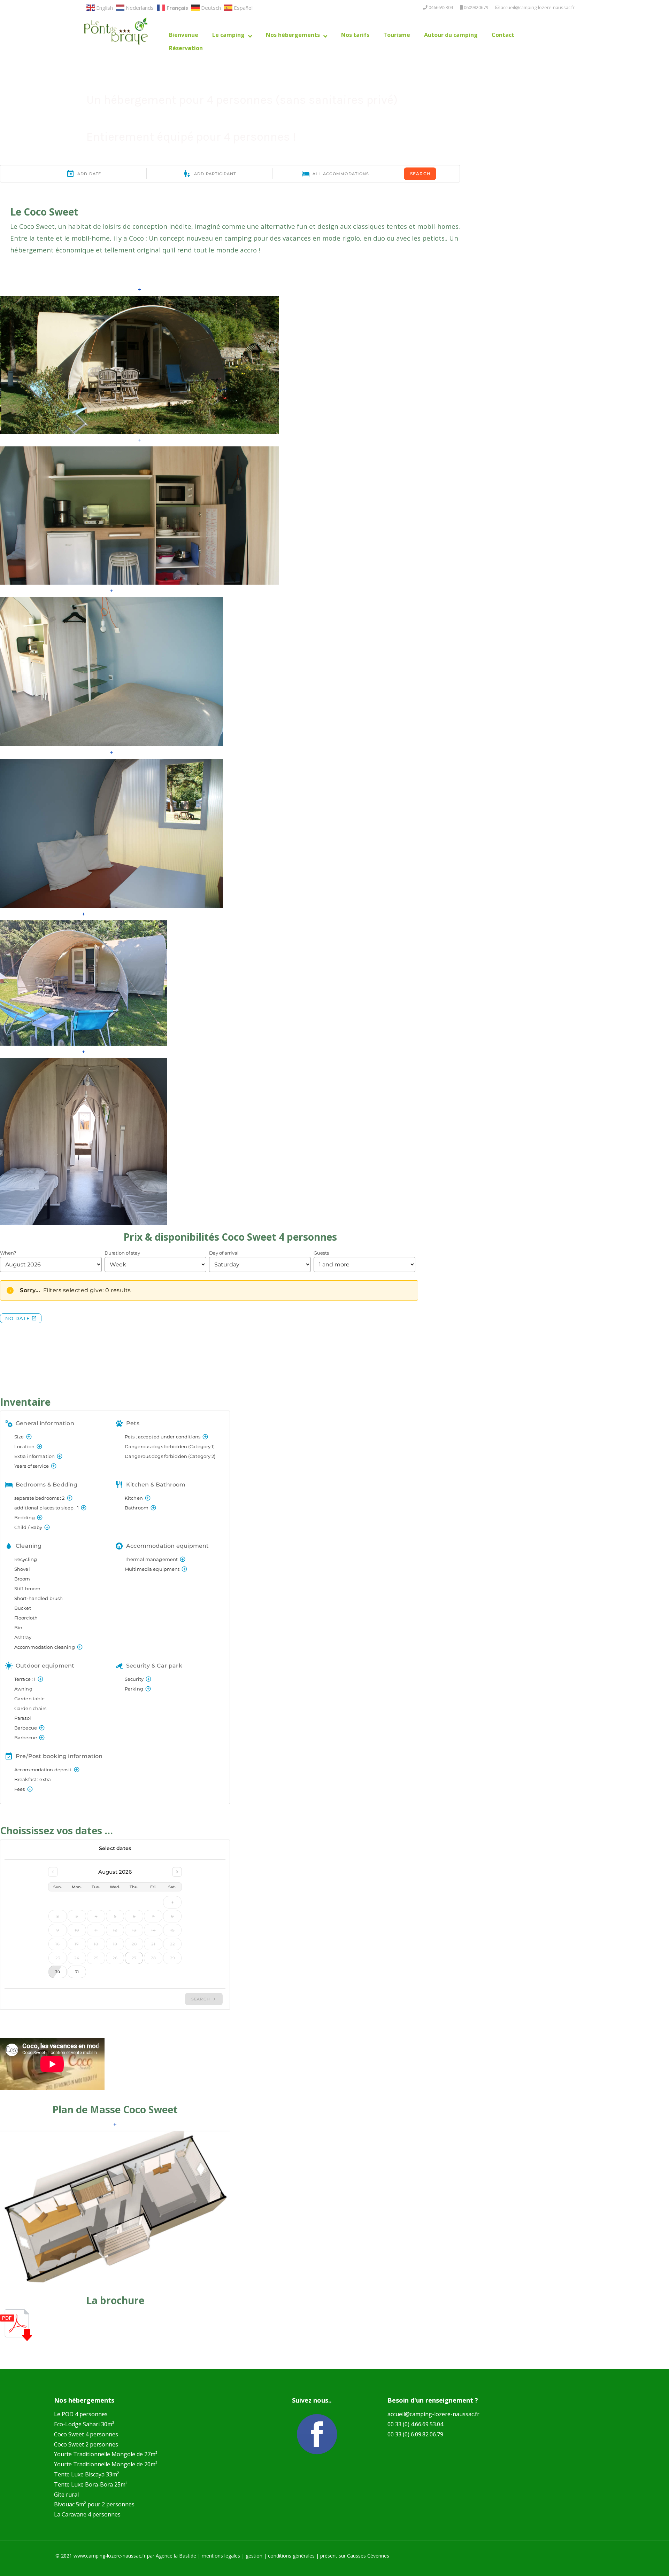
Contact (503, 35)
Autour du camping (451, 35)
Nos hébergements (293, 35)
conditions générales (291, 2556)
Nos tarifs (355, 35)
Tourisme (397, 35)
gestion (254, 2556)
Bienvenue (184, 35)
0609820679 (476, 7)
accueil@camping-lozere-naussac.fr (538, 7)
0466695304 (441, 7)
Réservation (186, 48)
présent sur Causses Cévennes (355, 2556)
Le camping (228, 35)
